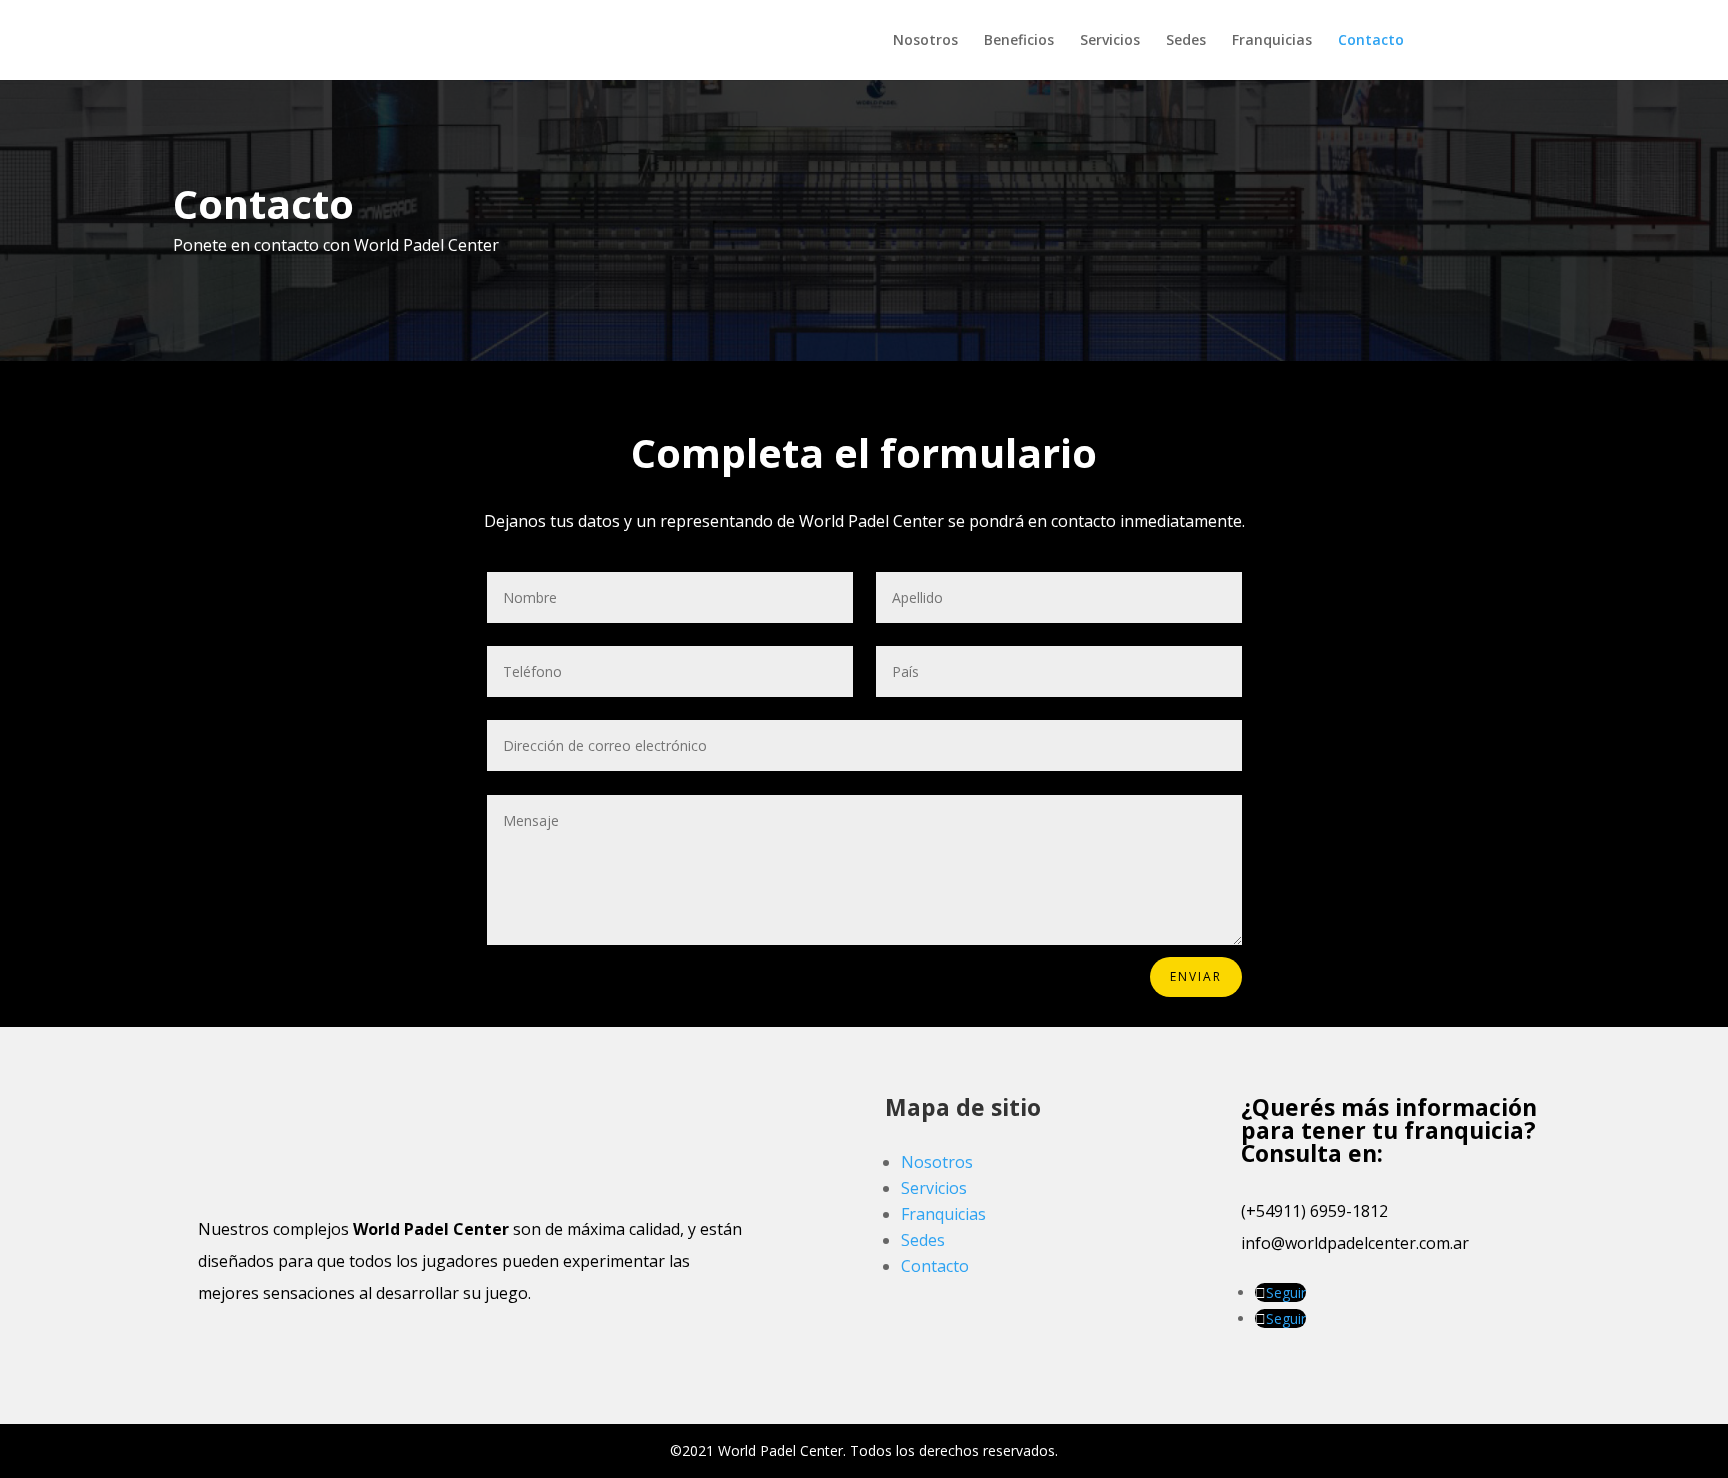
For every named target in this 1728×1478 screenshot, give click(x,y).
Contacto (1371, 41)
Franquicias (1272, 41)
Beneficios (1019, 41)
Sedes (1186, 41)
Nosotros (925, 41)
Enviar (1196, 976)
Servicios (1110, 41)
